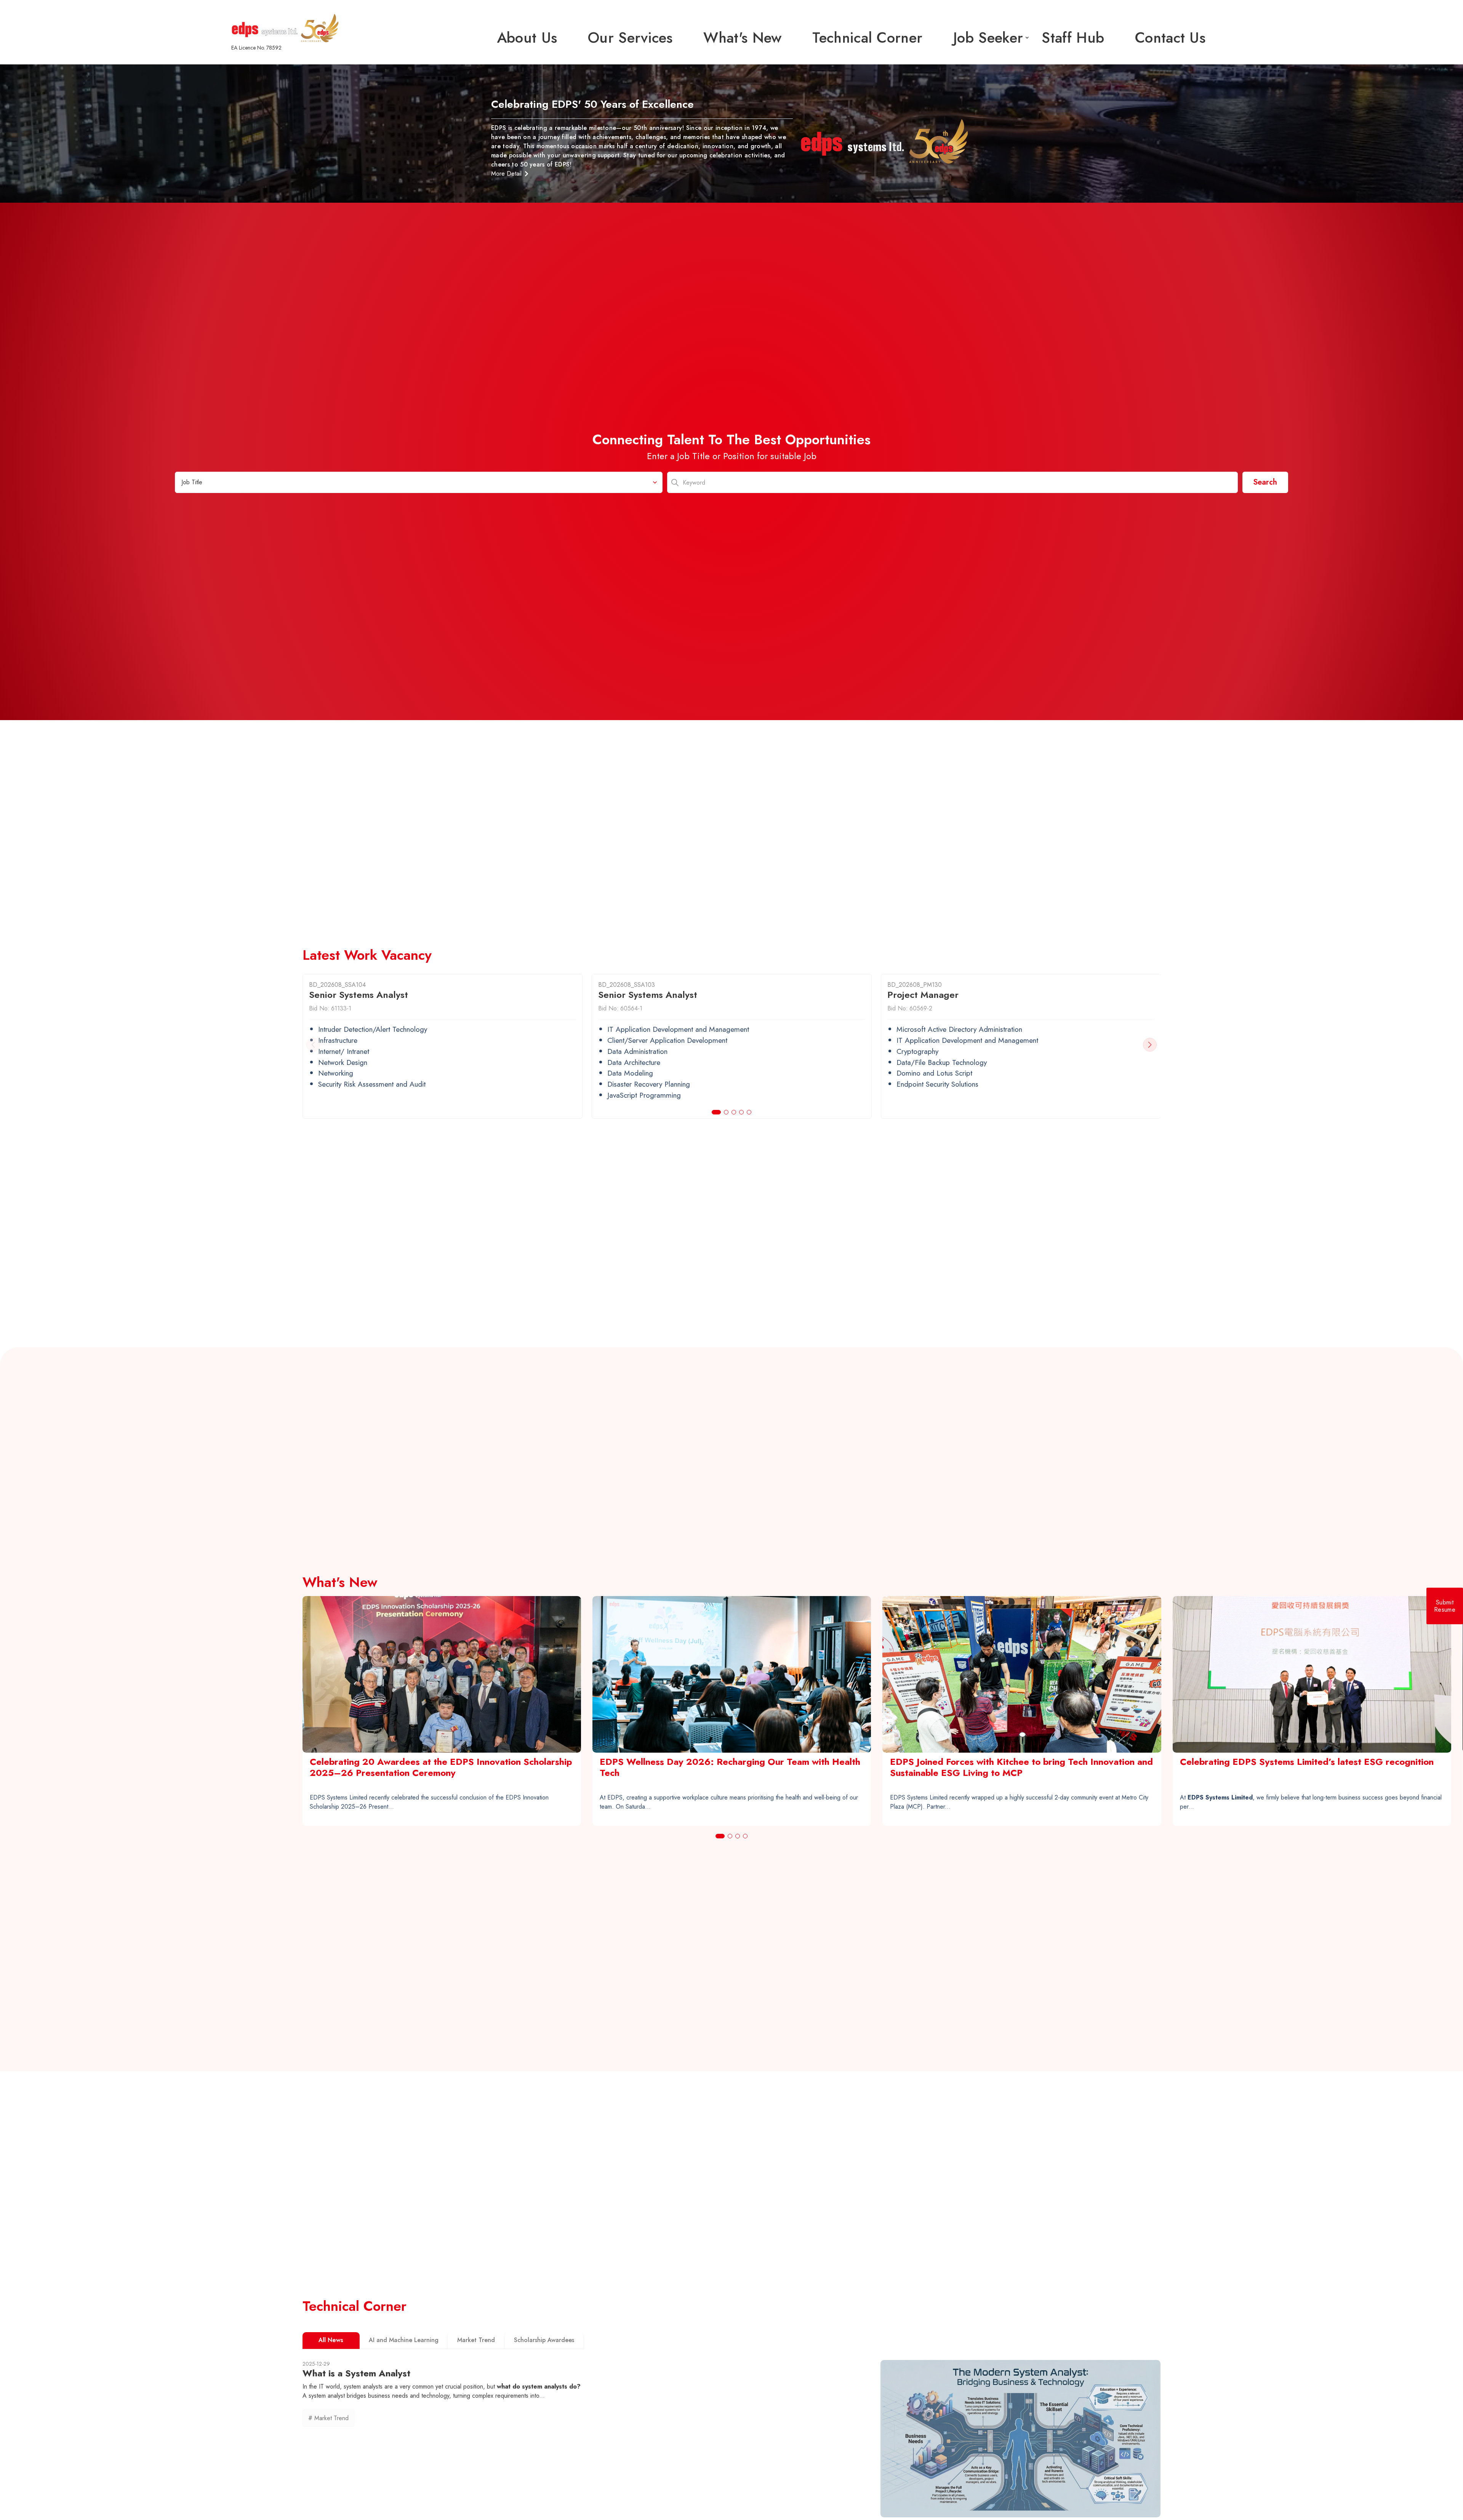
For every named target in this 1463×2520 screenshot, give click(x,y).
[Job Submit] (1445, 1606)
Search (1265, 482)
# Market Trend (328, 2418)
